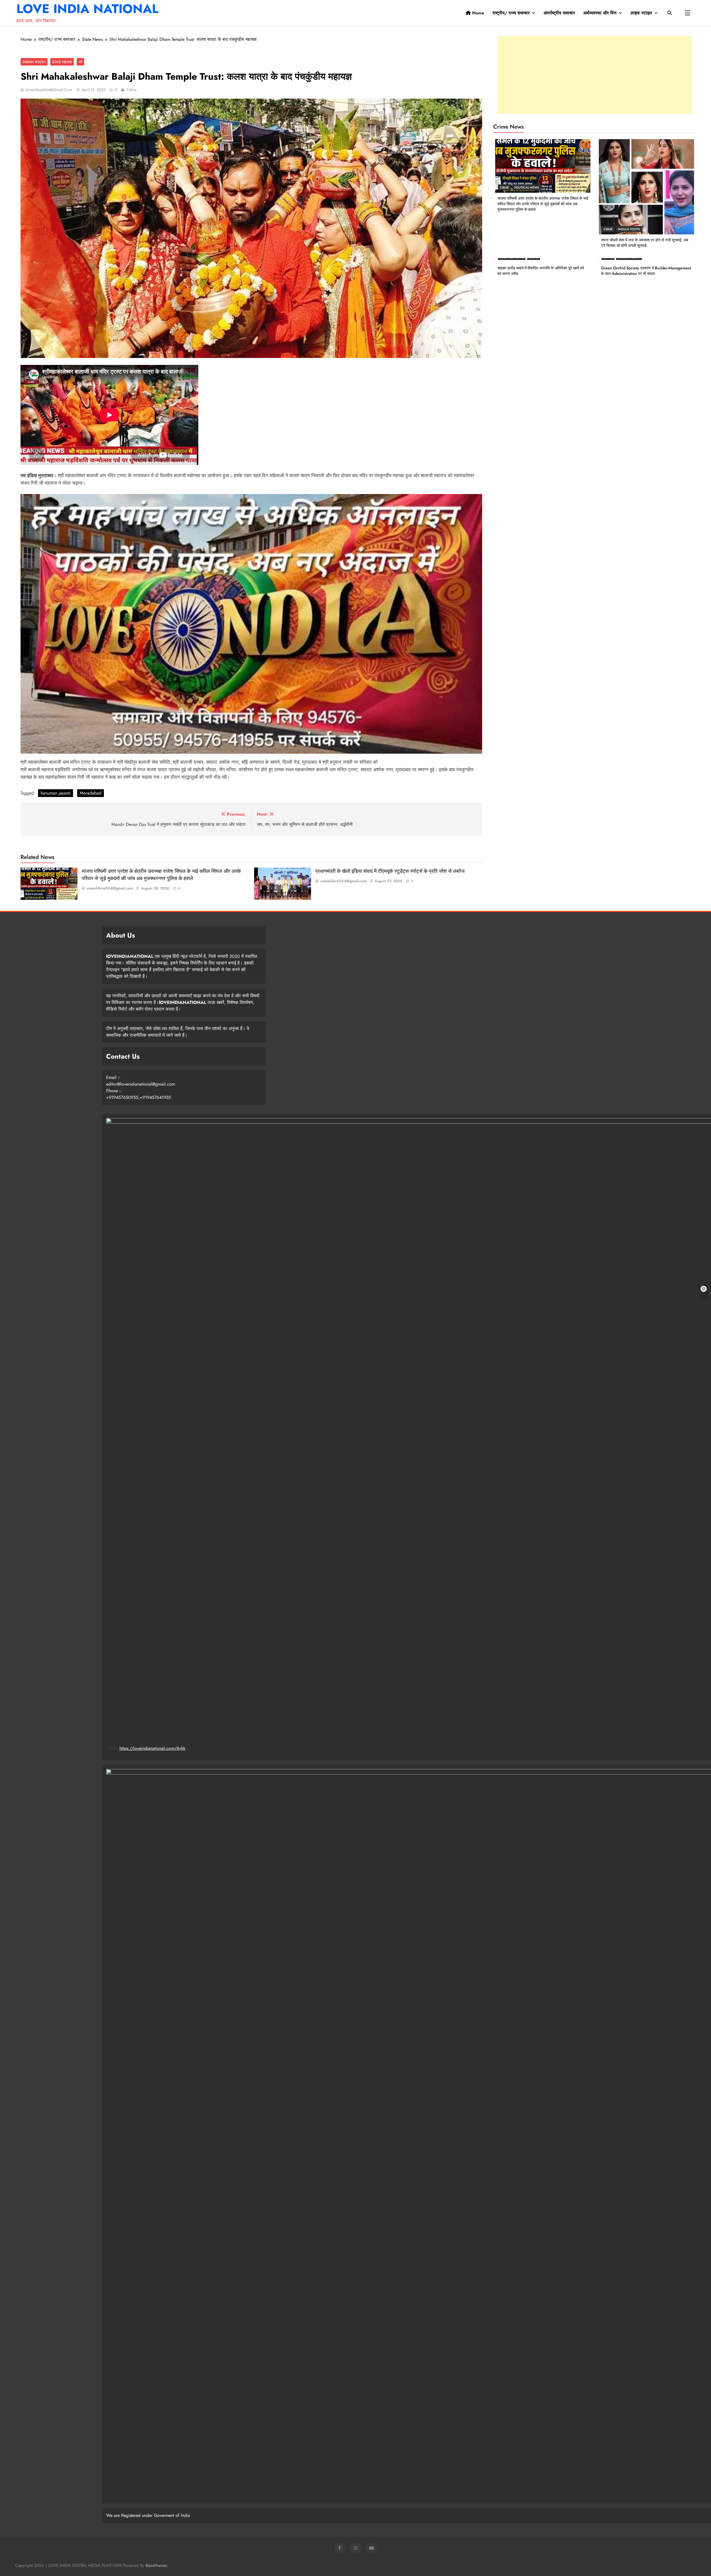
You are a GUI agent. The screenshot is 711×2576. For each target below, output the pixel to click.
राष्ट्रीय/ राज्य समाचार (511, 13)
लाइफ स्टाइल (641, 13)
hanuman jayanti (56, 793)
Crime (504, 187)
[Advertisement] (595, 75)
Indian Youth (34, 62)
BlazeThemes (156, 2565)
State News (62, 62)
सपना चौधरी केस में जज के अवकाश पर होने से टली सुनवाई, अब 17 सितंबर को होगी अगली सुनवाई (645, 243)
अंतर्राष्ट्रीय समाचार (559, 13)
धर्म (80, 62)
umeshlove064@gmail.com (49, 90)
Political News (527, 187)
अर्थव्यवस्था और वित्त (600, 13)
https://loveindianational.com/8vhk (152, 1748)
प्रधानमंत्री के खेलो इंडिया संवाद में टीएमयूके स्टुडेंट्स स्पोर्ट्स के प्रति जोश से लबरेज (390, 871)
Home (477, 13)
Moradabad (91, 793)
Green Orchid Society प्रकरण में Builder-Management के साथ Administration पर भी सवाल (646, 271)
